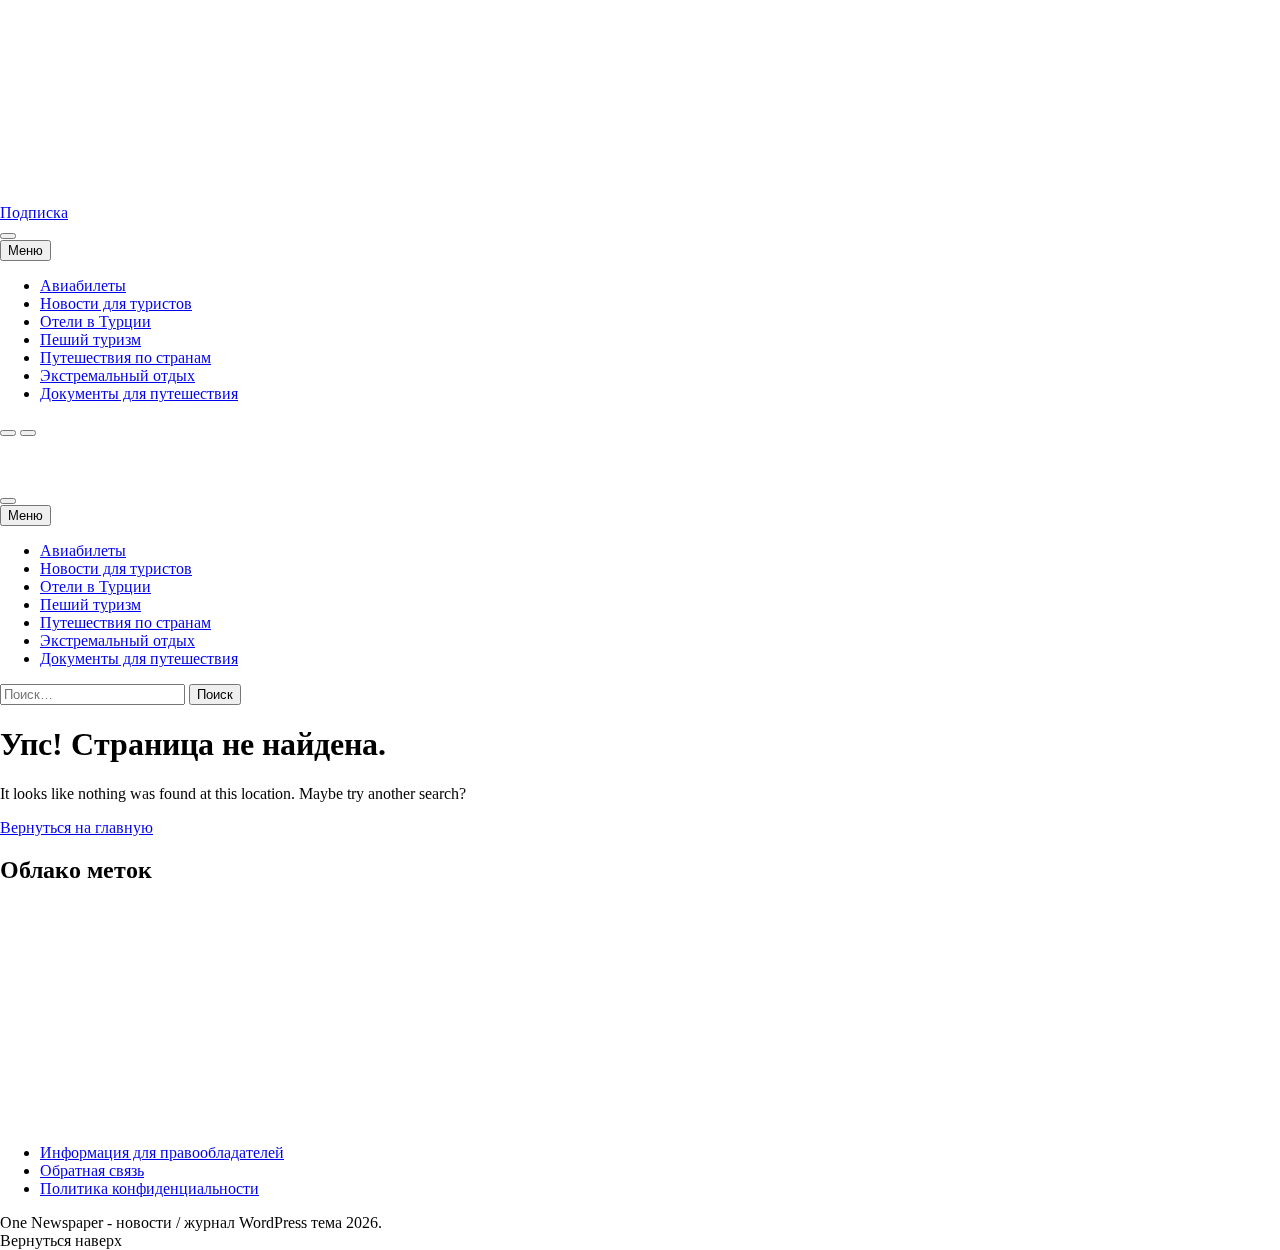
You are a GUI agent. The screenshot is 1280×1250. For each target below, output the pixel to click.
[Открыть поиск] (8, 433)
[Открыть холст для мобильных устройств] (8, 501)
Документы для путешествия (139, 393)
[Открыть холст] (8, 236)
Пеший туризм (90, 339)
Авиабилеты (83, 285)
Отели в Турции (95, 321)
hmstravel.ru (39, 178)
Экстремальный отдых (117, 375)
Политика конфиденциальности (149, 1188)
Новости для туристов (116, 303)
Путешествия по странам (125, 357)
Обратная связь (92, 1170)
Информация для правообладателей (162, 1152)
